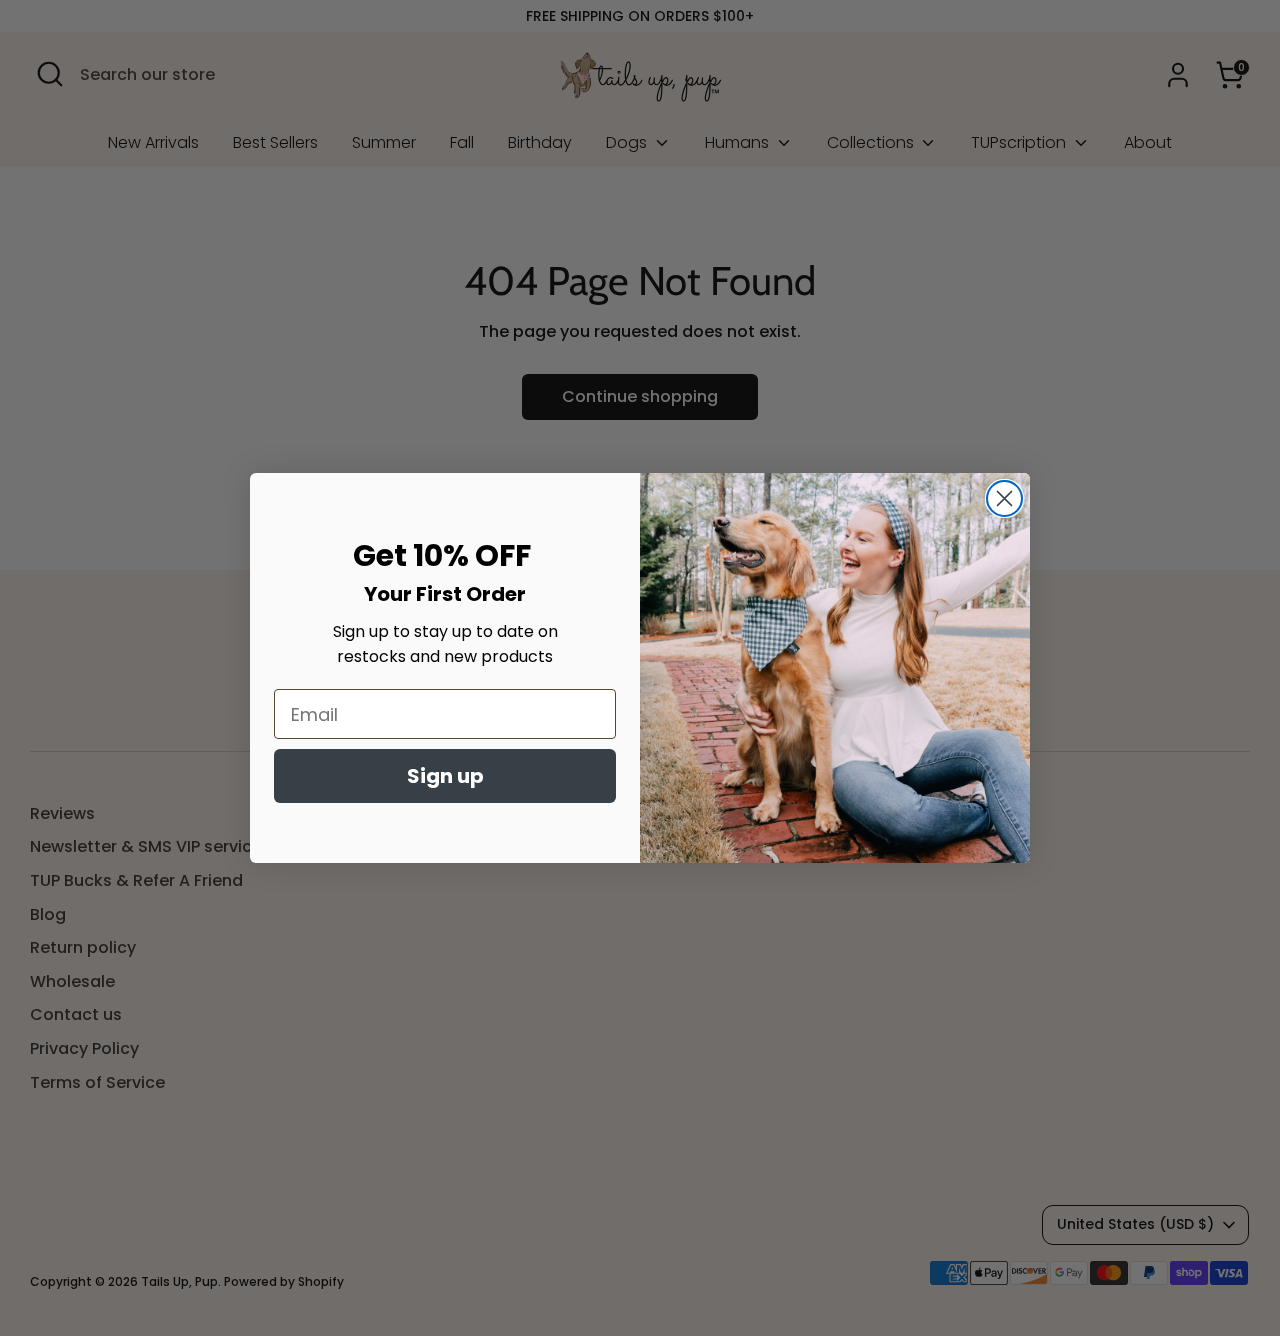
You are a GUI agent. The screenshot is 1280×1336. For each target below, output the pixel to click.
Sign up (445, 776)
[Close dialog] (1004, 498)
